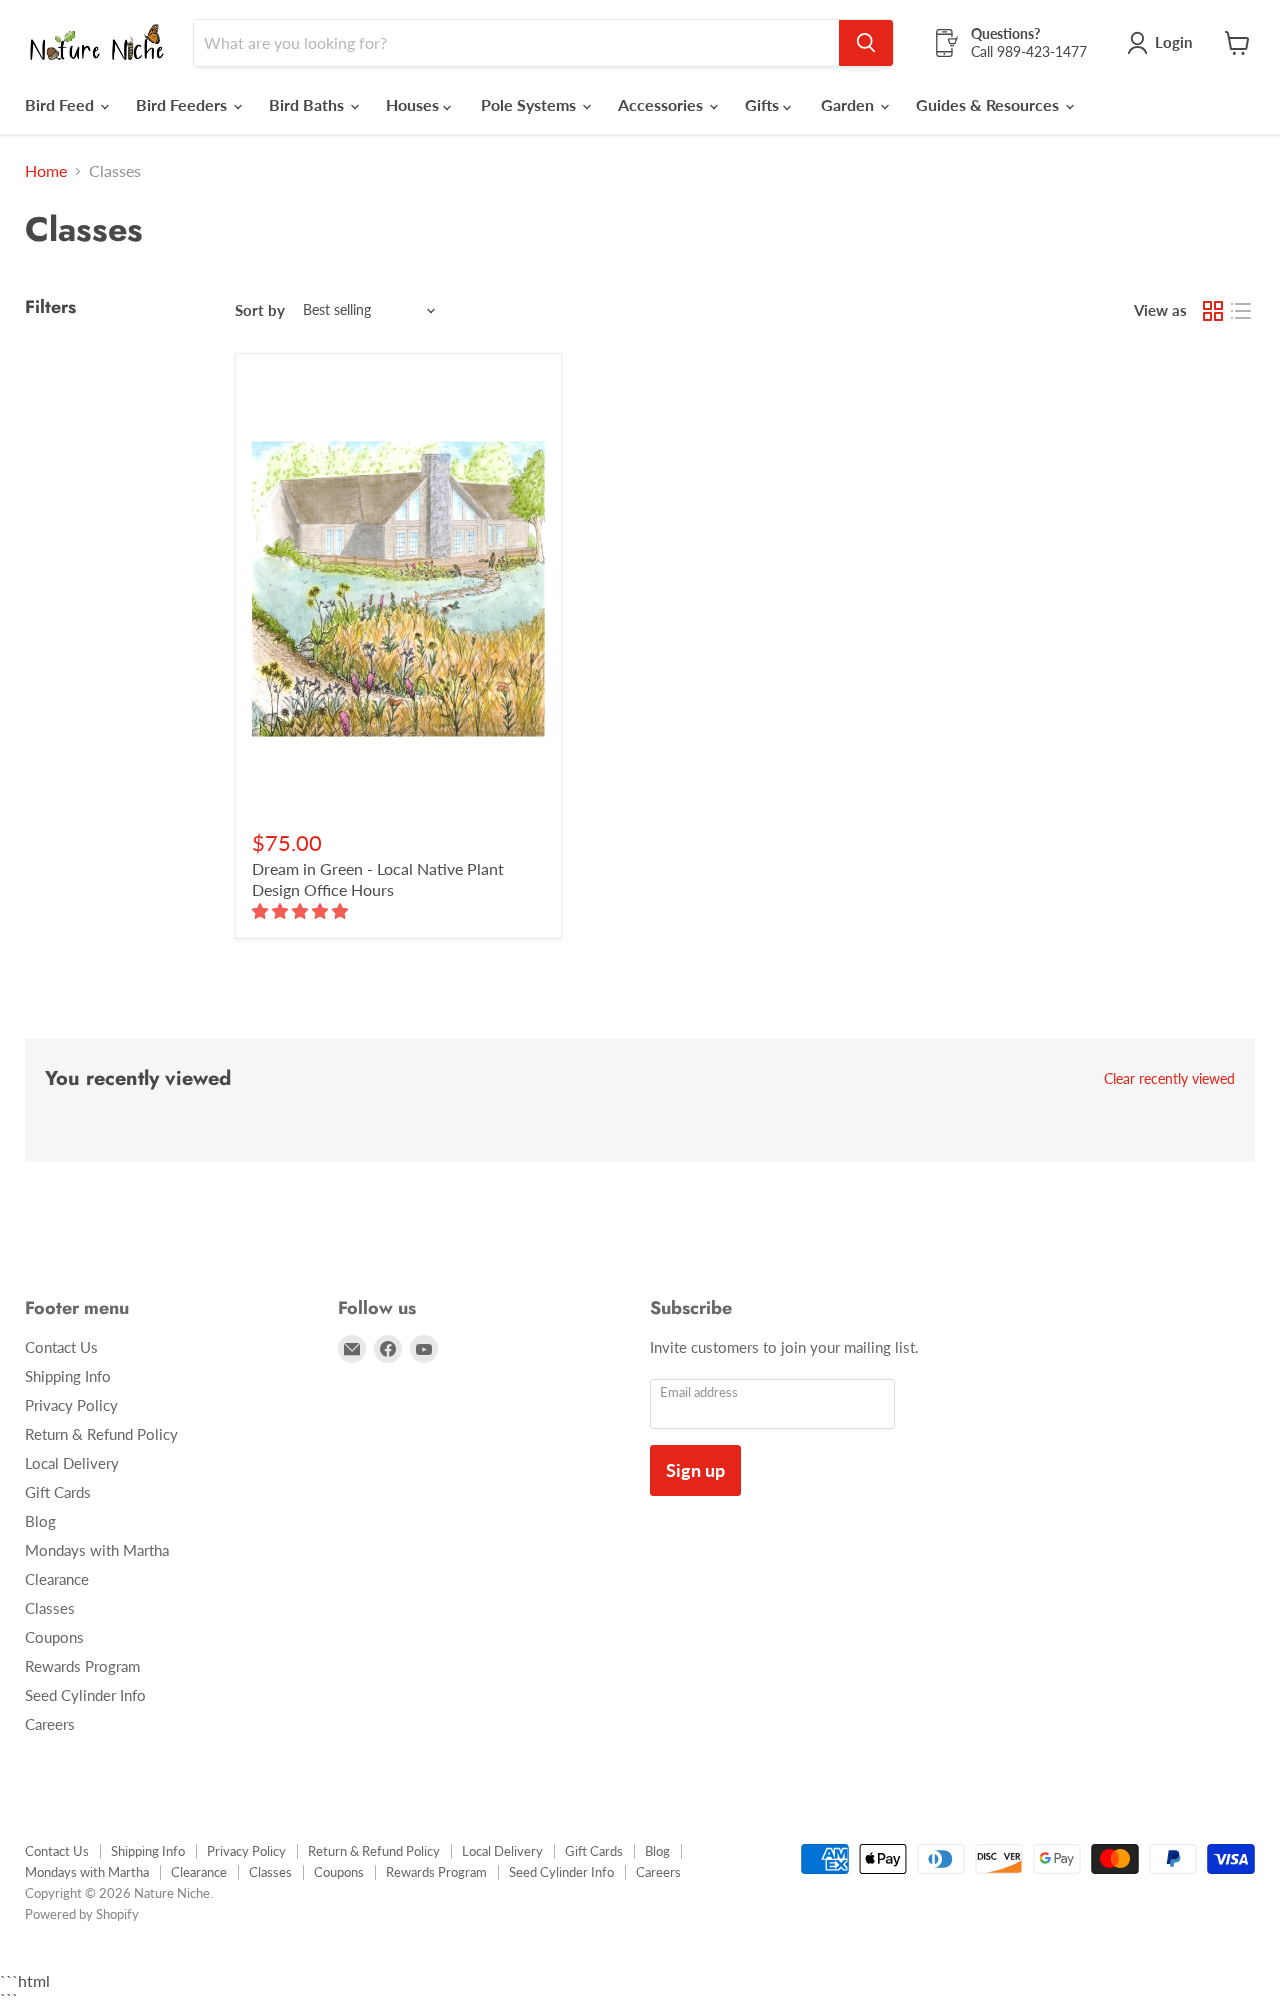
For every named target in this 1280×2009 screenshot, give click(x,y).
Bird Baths (308, 104)
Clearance (57, 1579)
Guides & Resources (989, 104)
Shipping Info (68, 1376)
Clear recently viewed (1169, 1079)
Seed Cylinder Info (85, 1695)
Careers (50, 1724)
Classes (50, 1608)
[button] (302, 910)
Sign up (695, 1470)
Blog (40, 1521)
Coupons (54, 1637)
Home (46, 171)
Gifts (764, 104)
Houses (414, 104)
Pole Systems (530, 104)
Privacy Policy (71, 1405)
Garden (849, 104)
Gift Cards (58, 1492)
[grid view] (1213, 311)
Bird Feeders (183, 104)
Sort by (260, 310)
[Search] (866, 43)
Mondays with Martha (97, 1550)
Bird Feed (61, 104)
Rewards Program (82, 1666)
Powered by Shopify (82, 1914)
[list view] (1241, 311)
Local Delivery (72, 1463)
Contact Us (61, 1347)
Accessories (662, 104)
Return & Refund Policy (101, 1434)
